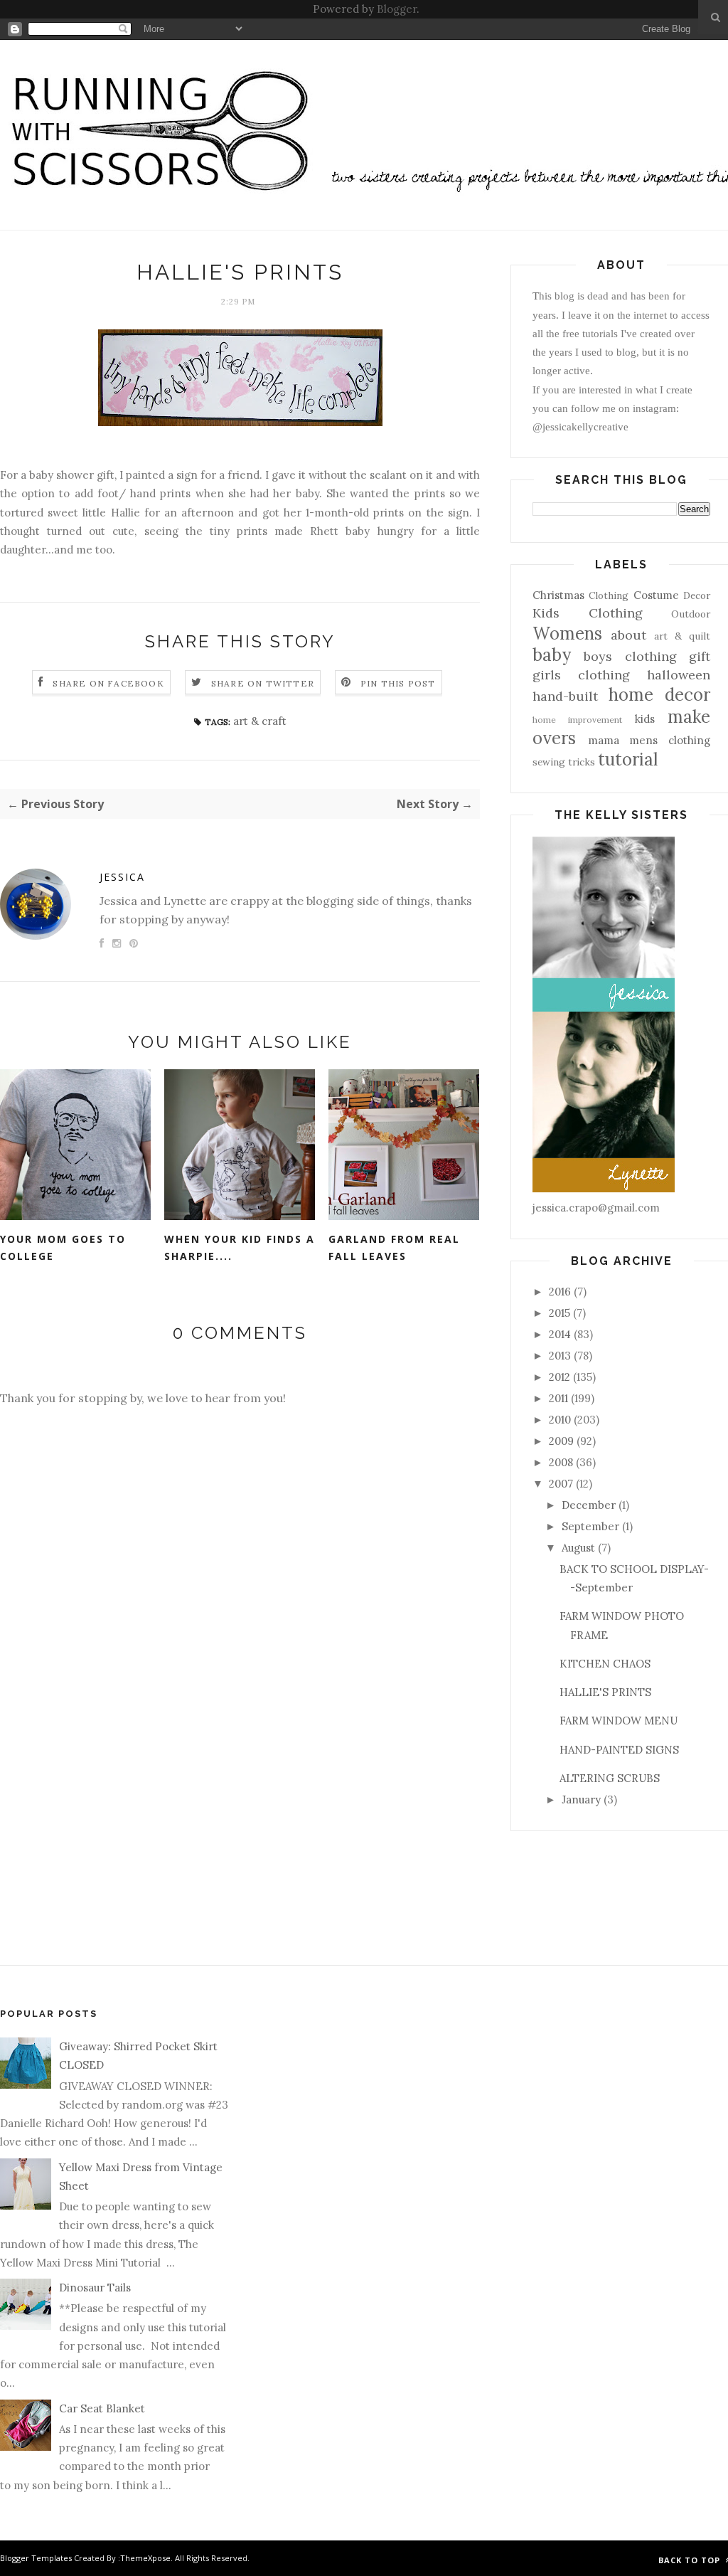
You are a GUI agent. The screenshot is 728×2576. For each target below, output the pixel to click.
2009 (561, 1441)
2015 (560, 1313)
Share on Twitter (263, 683)
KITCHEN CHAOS (605, 1664)
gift (700, 656)
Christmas (558, 595)
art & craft (260, 721)
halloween (679, 675)
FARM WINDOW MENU (619, 1721)
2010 (560, 1420)
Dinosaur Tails (95, 2288)
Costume (656, 595)
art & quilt (682, 636)
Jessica (122, 877)
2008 (561, 1462)
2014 (560, 1334)
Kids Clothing (588, 613)
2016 (560, 1292)
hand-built (565, 696)
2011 (558, 1398)
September (590, 1526)
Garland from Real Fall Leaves (394, 1248)
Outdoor (691, 614)
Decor (697, 595)
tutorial (628, 759)
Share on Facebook (108, 683)
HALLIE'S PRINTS (605, 1692)
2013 (560, 1356)
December (589, 1505)
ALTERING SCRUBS (610, 1778)
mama (604, 740)
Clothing (609, 595)
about (628, 635)
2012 (560, 1377)
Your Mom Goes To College (63, 1248)
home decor (659, 695)
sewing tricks (564, 762)
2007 (561, 1484)
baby (552, 655)
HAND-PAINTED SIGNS (619, 1750)
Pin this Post (398, 683)
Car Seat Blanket (102, 2408)
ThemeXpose (145, 2558)
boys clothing (630, 656)
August (578, 1548)
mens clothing (670, 740)
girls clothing (581, 675)
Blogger (397, 9)
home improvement (577, 720)
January (581, 1800)
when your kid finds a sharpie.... (240, 1248)
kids (645, 719)
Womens (567, 634)
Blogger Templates (36, 2558)
